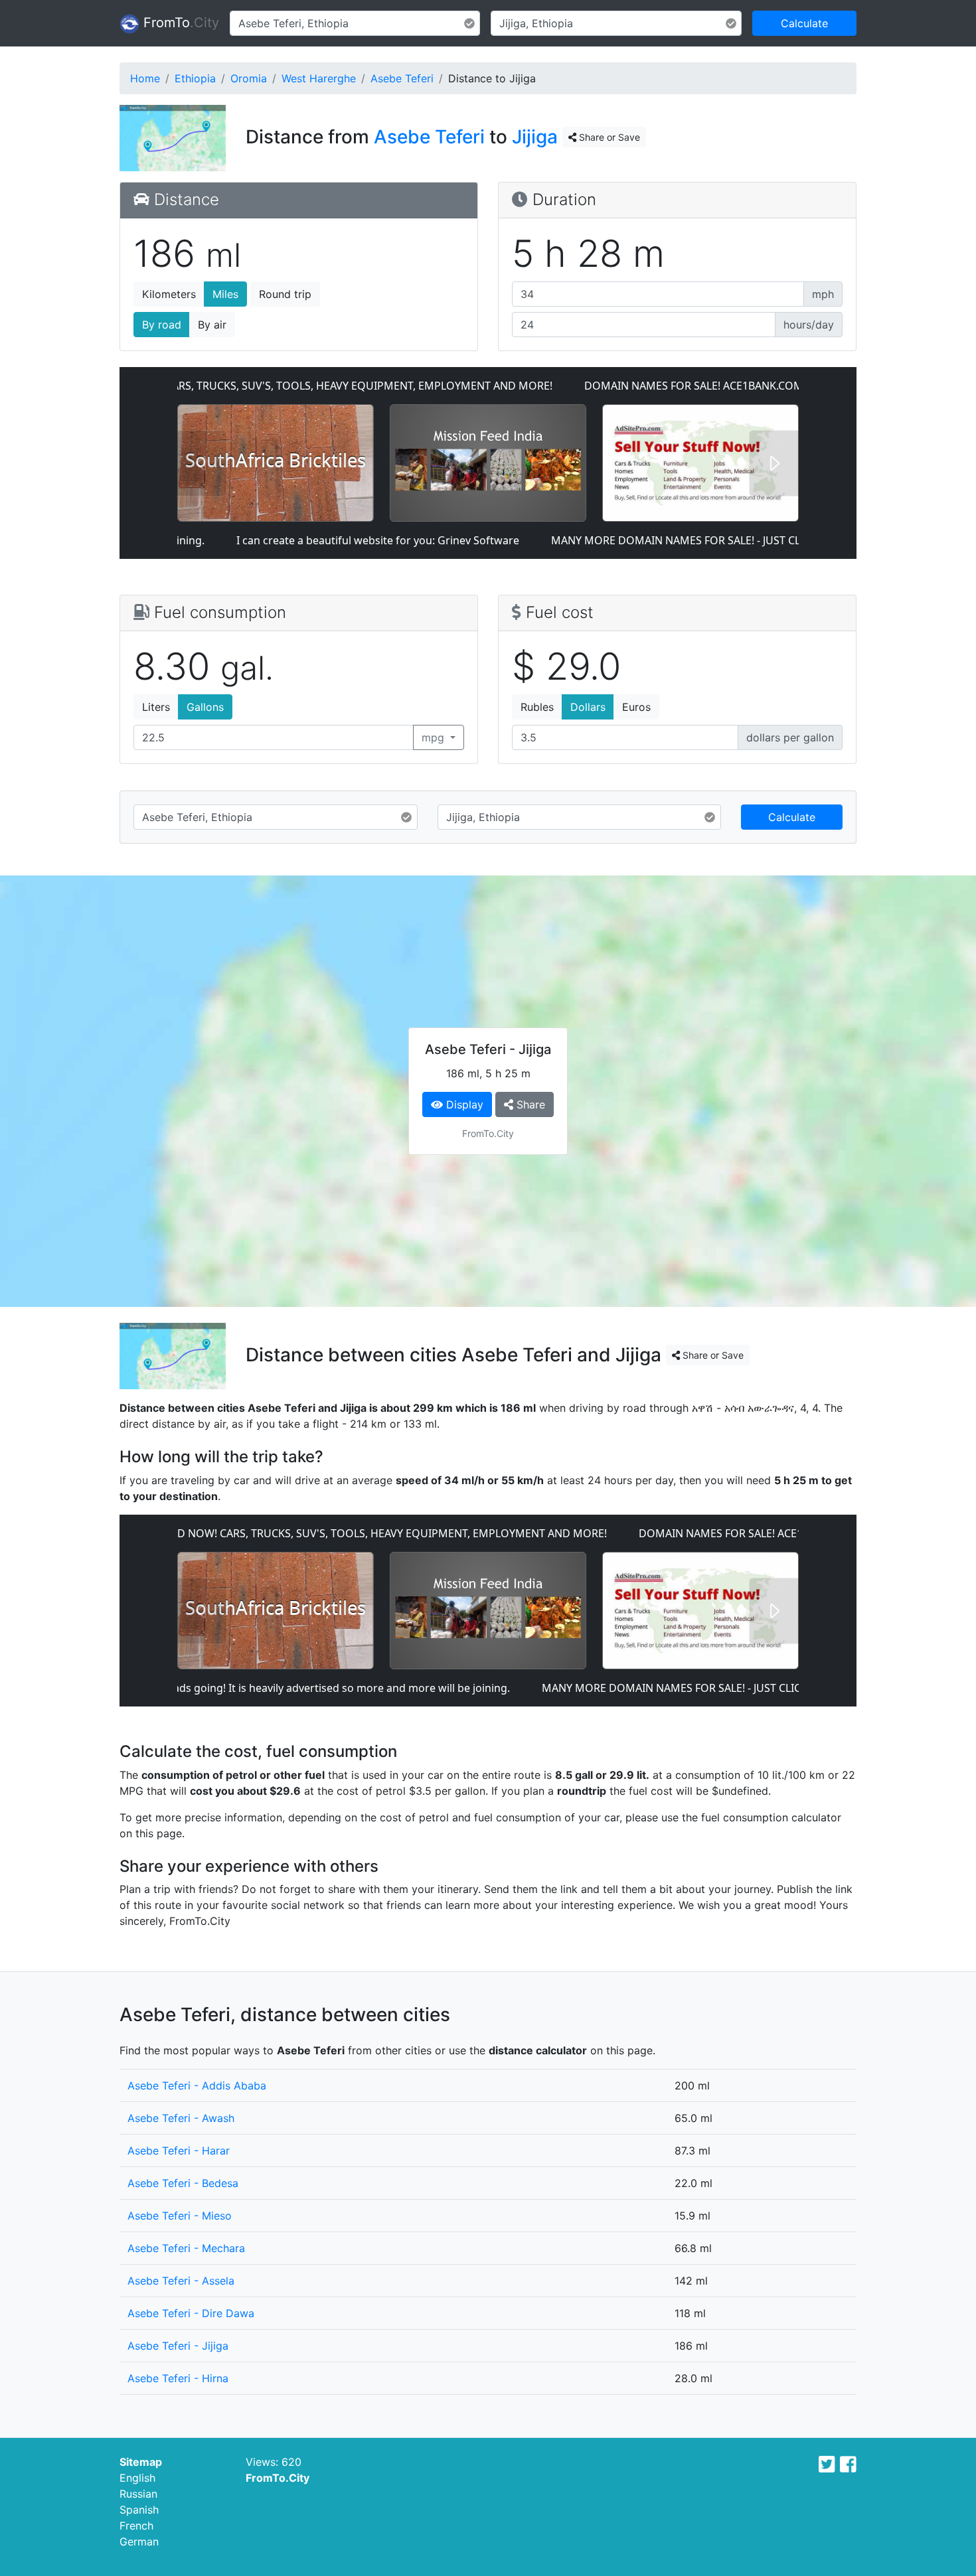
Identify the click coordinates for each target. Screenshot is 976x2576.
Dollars (588, 707)
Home (145, 78)
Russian (138, 2494)
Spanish (139, 2510)
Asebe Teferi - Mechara (186, 2248)
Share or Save (608, 137)
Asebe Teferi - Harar (179, 2151)
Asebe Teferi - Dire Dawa (191, 2313)
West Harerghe (319, 78)
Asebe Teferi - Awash (181, 2118)
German (139, 2541)
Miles (225, 294)
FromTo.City (278, 2478)
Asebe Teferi (402, 78)
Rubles (537, 707)
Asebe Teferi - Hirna (178, 2378)
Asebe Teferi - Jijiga (178, 2346)
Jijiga (535, 137)
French (136, 2526)
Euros (636, 707)
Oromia (249, 78)
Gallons (205, 707)
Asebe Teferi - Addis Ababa (197, 2085)
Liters (156, 707)
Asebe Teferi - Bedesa (183, 2183)
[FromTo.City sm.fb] (848, 2464)
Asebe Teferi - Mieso (180, 2216)
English (137, 2478)
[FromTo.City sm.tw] (827, 2464)
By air (212, 325)
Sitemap (141, 2462)
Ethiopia (195, 78)
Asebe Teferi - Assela (181, 2281)
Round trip (285, 294)
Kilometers (169, 294)
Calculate (804, 23)
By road (162, 325)
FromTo (179, 23)
